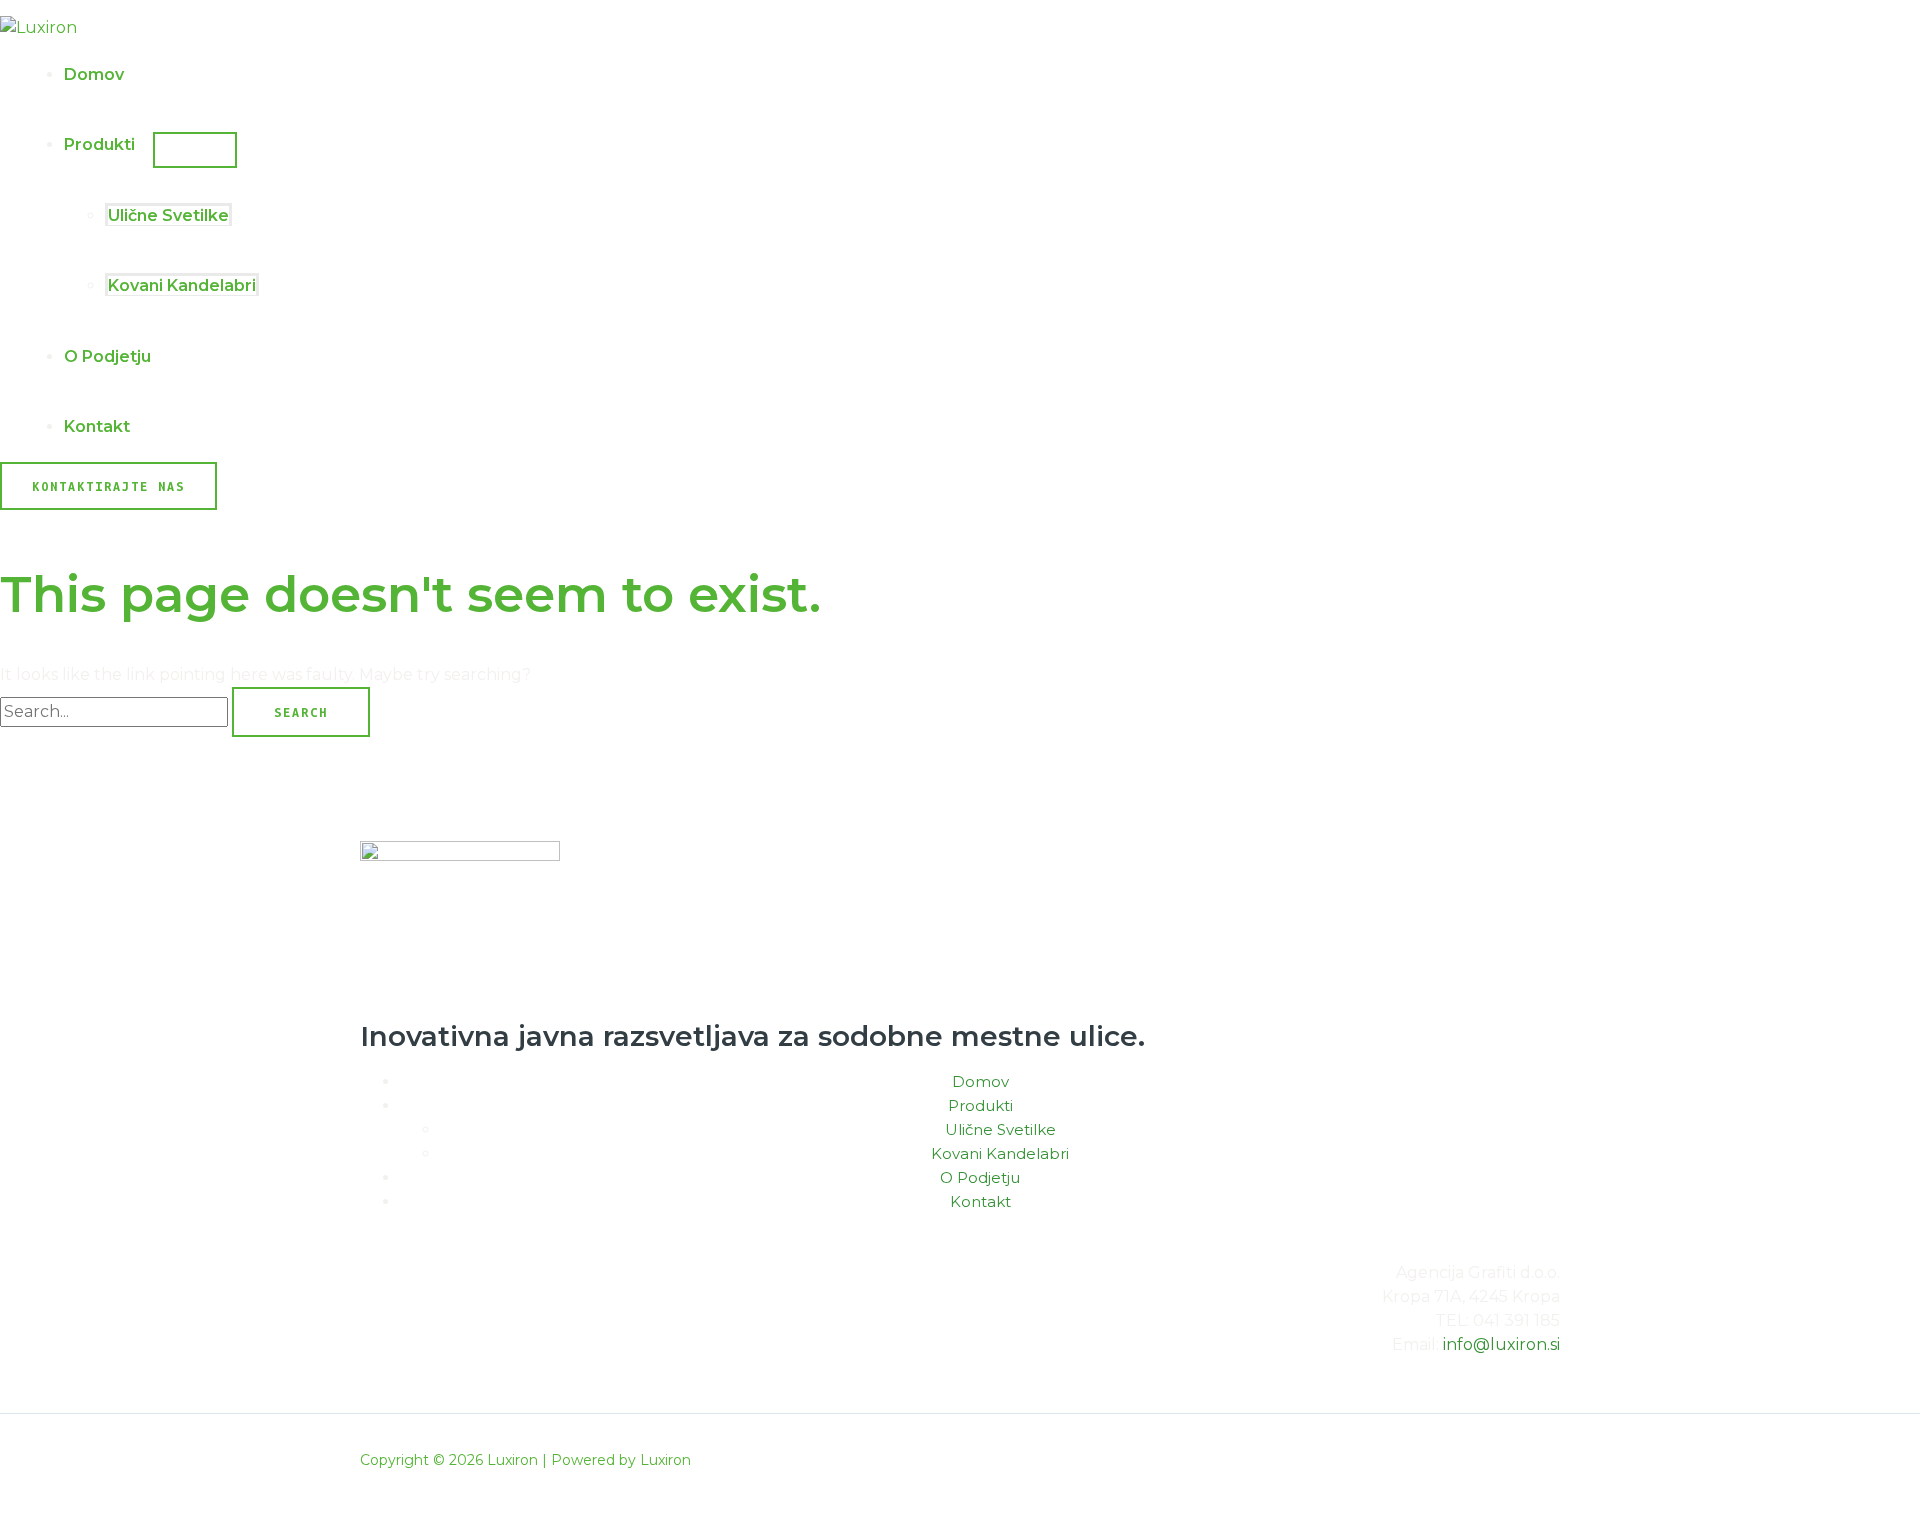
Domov (94, 74)
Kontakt (97, 426)
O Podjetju (107, 356)
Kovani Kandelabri (182, 285)
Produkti (99, 144)
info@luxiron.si (1501, 1344)
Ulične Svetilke (168, 215)
